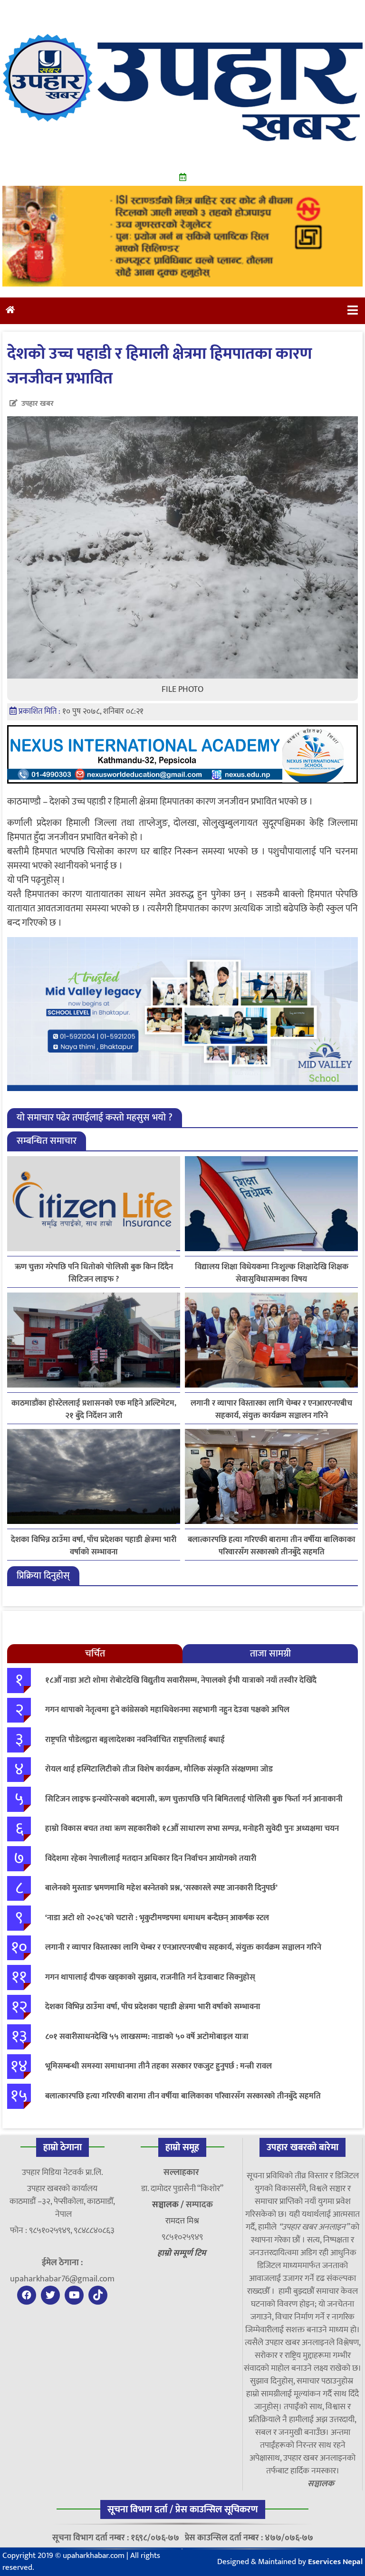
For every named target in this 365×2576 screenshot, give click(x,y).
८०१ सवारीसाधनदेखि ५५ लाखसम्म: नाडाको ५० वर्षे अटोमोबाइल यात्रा (147, 2037)
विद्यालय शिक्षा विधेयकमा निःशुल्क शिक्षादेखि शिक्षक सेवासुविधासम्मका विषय (272, 1273)
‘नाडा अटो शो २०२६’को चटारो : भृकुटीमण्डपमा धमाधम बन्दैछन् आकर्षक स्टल (157, 1918)
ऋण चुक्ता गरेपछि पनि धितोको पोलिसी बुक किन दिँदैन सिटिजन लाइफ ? (94, 1273)
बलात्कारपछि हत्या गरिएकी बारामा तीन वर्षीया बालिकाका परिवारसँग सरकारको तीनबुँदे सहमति (272, 1546)
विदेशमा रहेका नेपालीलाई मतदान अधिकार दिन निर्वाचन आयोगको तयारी (151, 1858)
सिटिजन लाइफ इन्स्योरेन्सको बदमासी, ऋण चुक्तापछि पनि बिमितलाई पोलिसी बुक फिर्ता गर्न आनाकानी (194, 1799)
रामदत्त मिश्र (182, 2221)
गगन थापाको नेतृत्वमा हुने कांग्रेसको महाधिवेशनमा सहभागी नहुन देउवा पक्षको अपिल (167, 1710)
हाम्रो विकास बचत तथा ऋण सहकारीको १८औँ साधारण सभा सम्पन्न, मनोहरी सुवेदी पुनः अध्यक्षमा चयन (192, 1829)
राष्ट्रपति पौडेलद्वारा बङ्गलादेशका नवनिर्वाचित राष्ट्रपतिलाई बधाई (135, 1740)
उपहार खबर (38, 404)
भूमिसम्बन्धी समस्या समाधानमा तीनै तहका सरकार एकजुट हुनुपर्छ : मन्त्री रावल (158, 2066)
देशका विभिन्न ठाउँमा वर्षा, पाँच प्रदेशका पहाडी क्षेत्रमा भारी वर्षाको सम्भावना (94, 1546)
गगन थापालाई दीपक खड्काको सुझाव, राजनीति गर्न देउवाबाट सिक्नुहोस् (150, 1977)
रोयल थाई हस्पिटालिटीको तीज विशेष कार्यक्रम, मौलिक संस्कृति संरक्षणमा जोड (159, 1769)
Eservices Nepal (335, 2562)
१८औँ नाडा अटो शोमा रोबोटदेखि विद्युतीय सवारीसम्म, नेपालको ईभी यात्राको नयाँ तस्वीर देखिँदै (181, 1680)
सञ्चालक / (169, 2205)
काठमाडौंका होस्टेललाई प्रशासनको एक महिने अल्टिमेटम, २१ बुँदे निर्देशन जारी (94, 1409)
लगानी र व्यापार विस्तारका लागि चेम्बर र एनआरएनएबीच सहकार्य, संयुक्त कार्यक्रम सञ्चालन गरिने (271, 1409)
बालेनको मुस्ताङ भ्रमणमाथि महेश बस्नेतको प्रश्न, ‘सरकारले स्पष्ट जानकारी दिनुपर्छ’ (161, 1888)
